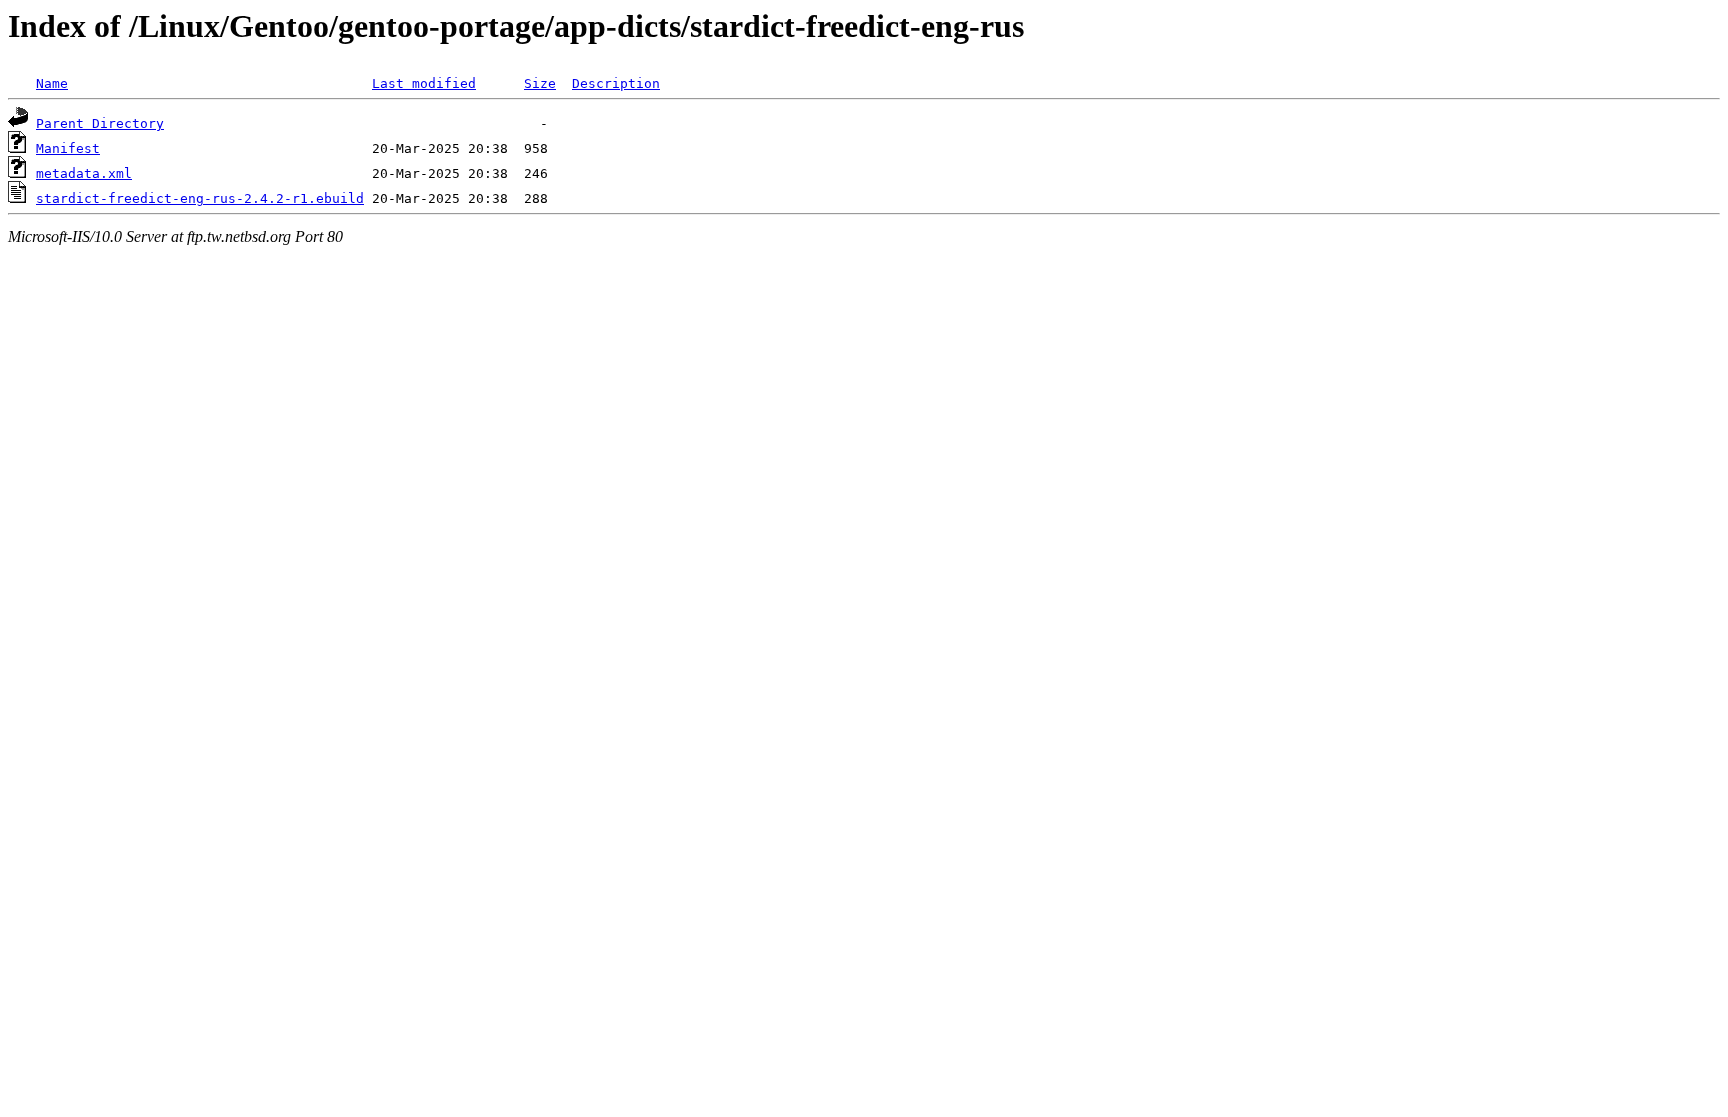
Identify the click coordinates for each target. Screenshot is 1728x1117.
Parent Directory (100, 123)
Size (540, 83)
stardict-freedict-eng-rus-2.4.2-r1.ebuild (200, 198)
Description (616, 83)
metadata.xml (84, 173)
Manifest (68, 148)
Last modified (424, 83)
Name (52, 83)
